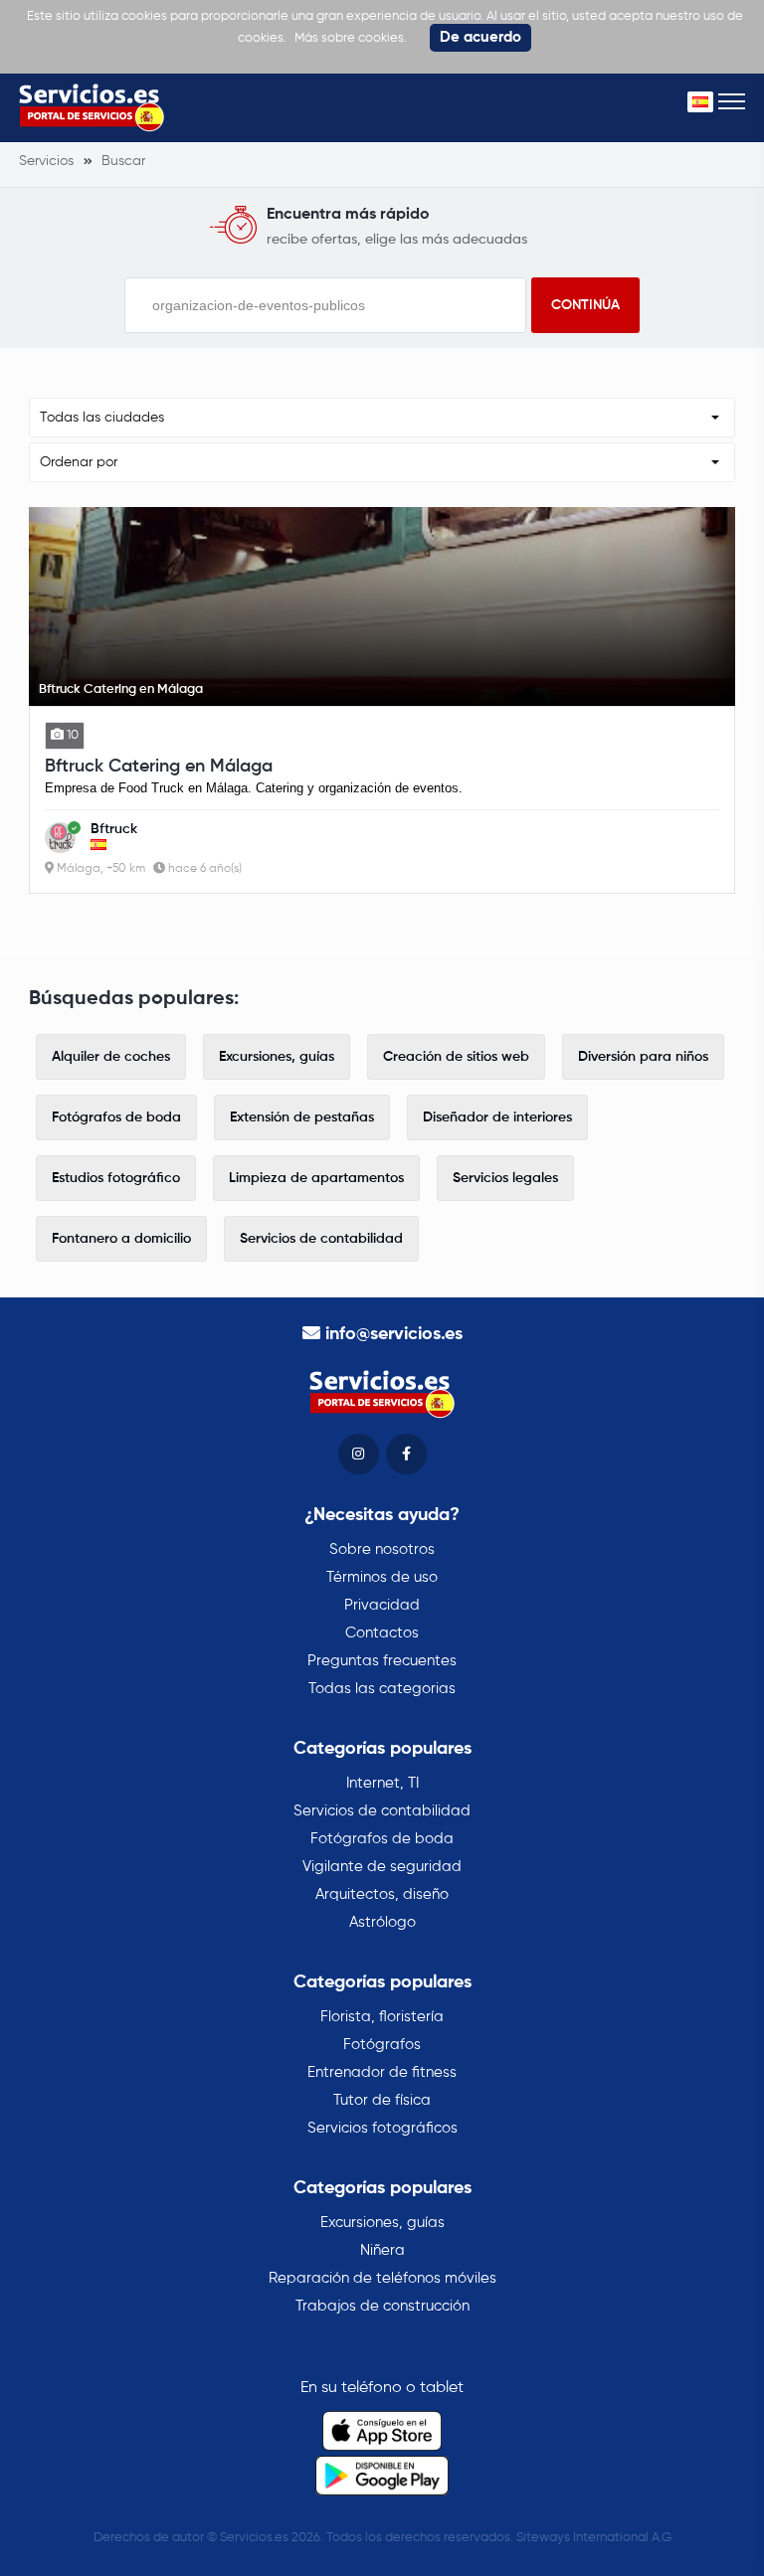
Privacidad (382, 1605)
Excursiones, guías (277, 1057)
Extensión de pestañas (302, 1117)
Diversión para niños (643, 1057)
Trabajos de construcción (382, 2306)
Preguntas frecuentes (382, 1661)
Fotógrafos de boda (116, 1117)
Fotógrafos (382, 2045)
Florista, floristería (382, 2017)
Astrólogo (382, 1922)
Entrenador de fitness (382, 2072)
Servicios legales (505, 1178)
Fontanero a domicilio (121, 1239)
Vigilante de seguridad (382, 1867)
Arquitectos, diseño (382, 1894)
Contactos (382, 1633)
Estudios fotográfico (116, 1178)
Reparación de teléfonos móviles (382, 2278)
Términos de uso (382, 1577)
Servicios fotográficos (382, 2128)
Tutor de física (382, 2100)
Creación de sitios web (456, 1057)
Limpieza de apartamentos (316, 1178)
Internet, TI (382, 1783)
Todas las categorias (382, 1689)
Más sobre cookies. (351, 38)
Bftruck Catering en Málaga (159, 767)
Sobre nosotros (382, 1549)
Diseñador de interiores (497, 1117)
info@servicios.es (394, 1334)
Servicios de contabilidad (321, 1239)
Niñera (382, 2250)
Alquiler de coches (111, 1057)
